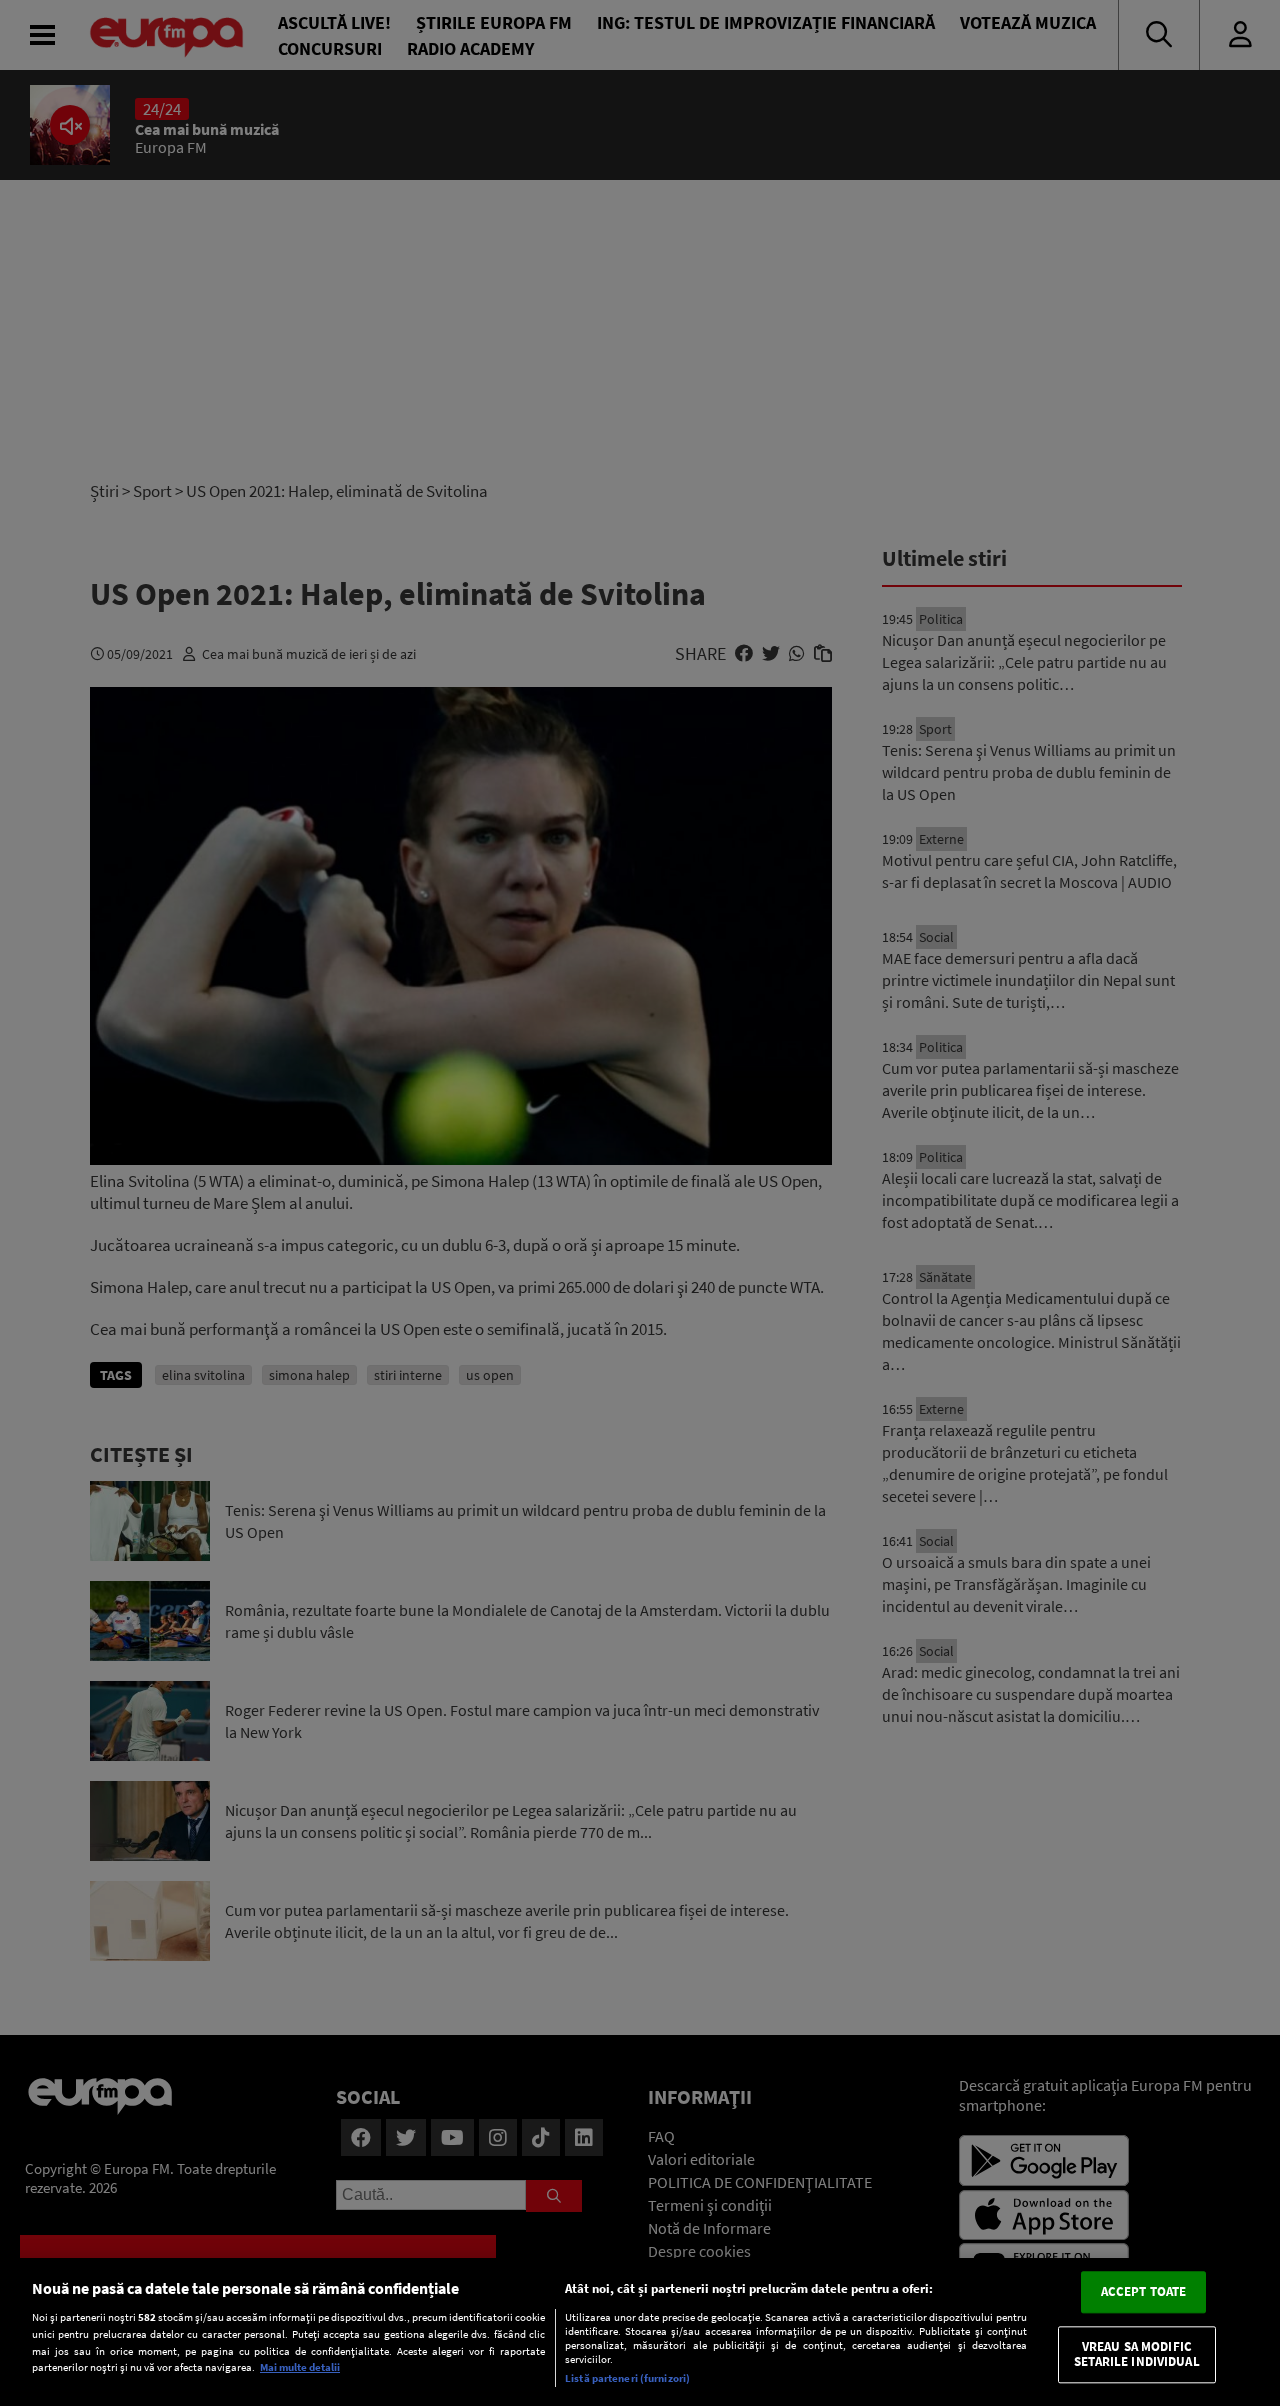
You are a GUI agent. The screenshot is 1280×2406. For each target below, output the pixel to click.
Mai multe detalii (300, 2367)
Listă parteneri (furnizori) (627, 2378)
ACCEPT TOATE (1144, 2291)
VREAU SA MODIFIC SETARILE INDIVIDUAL (1136, 2354)
